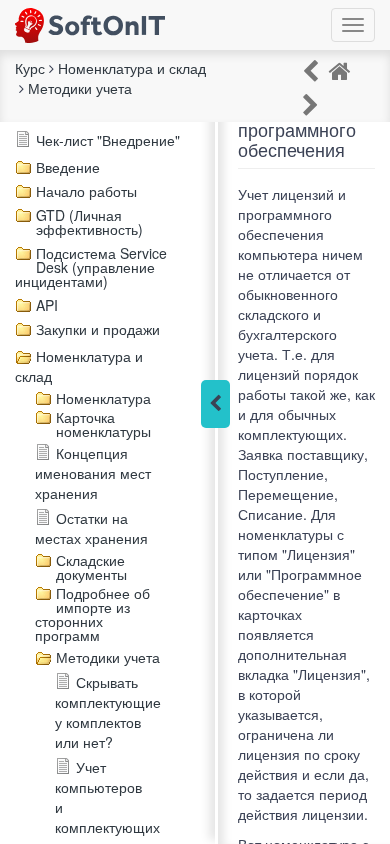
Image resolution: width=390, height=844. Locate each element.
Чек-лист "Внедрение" (108, 140)
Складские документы (91, 567)
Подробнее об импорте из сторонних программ (92, 614)
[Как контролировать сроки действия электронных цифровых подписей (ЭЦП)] (310, 103)
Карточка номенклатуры (103, 424)
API (47, 305)
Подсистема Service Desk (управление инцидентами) (91, 267)
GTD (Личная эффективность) (89, 222)
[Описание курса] (340, 69)
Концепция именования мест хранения (93, 473)
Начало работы (86, 191)
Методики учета (108, 657)
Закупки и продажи (98, 329)
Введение (68, 167)
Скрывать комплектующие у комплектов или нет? (108, 712)
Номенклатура (103, 398)
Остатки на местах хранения (91, 528)
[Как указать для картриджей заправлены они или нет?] (310, 69)
